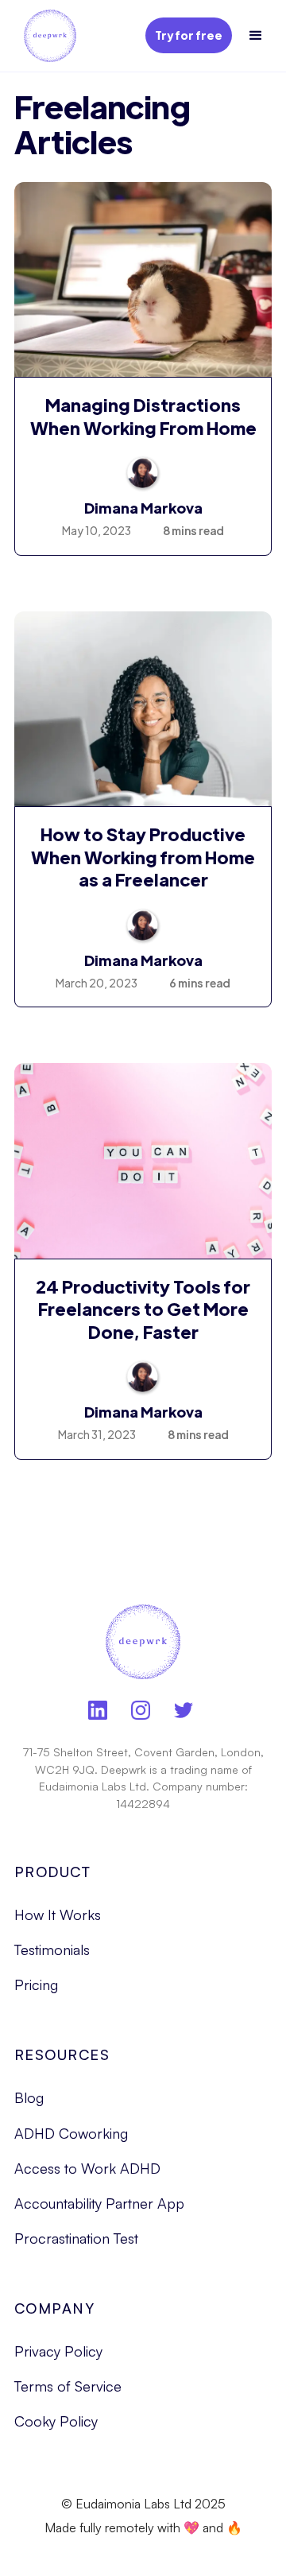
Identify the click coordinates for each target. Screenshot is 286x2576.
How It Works (58, 1915)
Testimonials (52, 1949)
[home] (46, 36)
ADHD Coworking (71, 2133)
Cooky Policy (56, 2421)
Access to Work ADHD (87, 2168)
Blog (29, 2097)
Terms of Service (68, 2386)
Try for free (189, 35)
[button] (256, 36)
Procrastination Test (76, 2238)
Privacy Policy (58, 2351)
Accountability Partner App (99, 2203)
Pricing (36, 1984)
